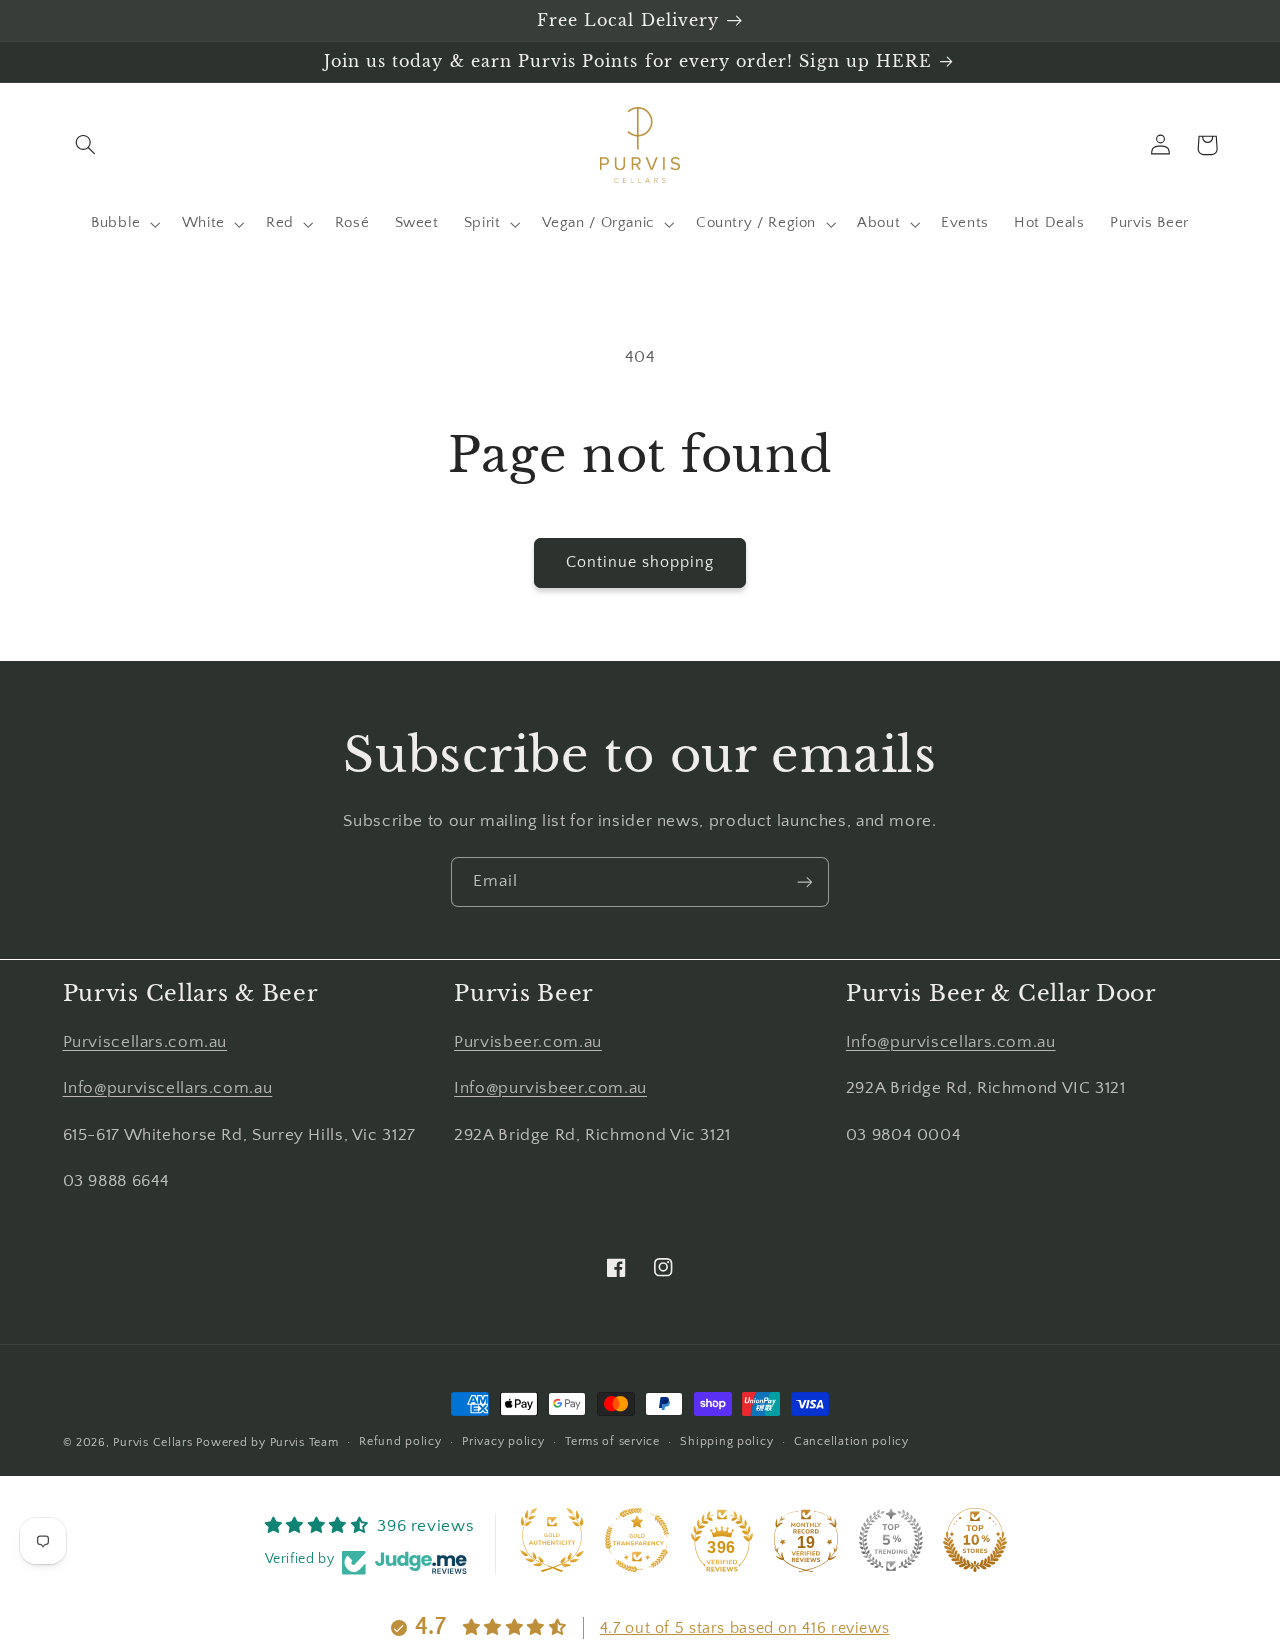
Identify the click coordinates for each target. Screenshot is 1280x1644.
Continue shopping (640, 562)
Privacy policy (503, 1441)
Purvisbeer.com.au (528, 1042)
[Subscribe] (805, 881)
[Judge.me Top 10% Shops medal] (975, 1540)
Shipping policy (726, 1441)
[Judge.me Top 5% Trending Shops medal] (891, 1540)
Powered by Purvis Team (267, 1442)
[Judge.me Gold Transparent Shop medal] (637, 1540)
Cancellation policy (851, 1441)
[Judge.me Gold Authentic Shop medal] (552, 1540)
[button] (86, 145)
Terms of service (612, 1441)
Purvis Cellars (152, 1442)
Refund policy (400, 1441)
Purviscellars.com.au (145, 1042)
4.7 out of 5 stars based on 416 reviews (745, 1628)
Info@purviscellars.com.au (168, 1088)
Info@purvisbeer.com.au (550, 1088)
